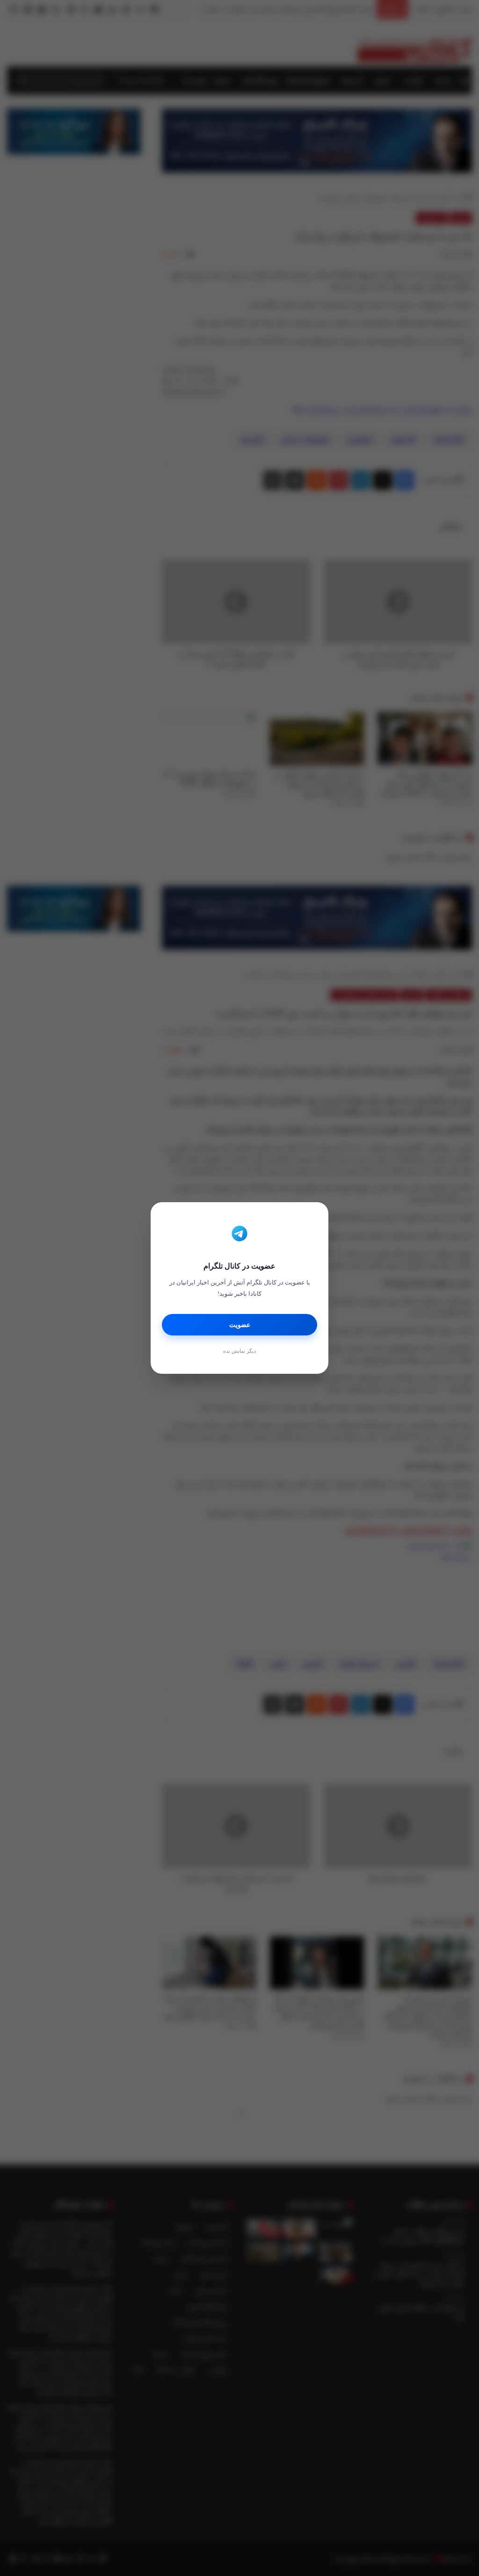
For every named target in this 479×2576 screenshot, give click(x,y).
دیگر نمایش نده (239, 1351)
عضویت (240, 1325)
